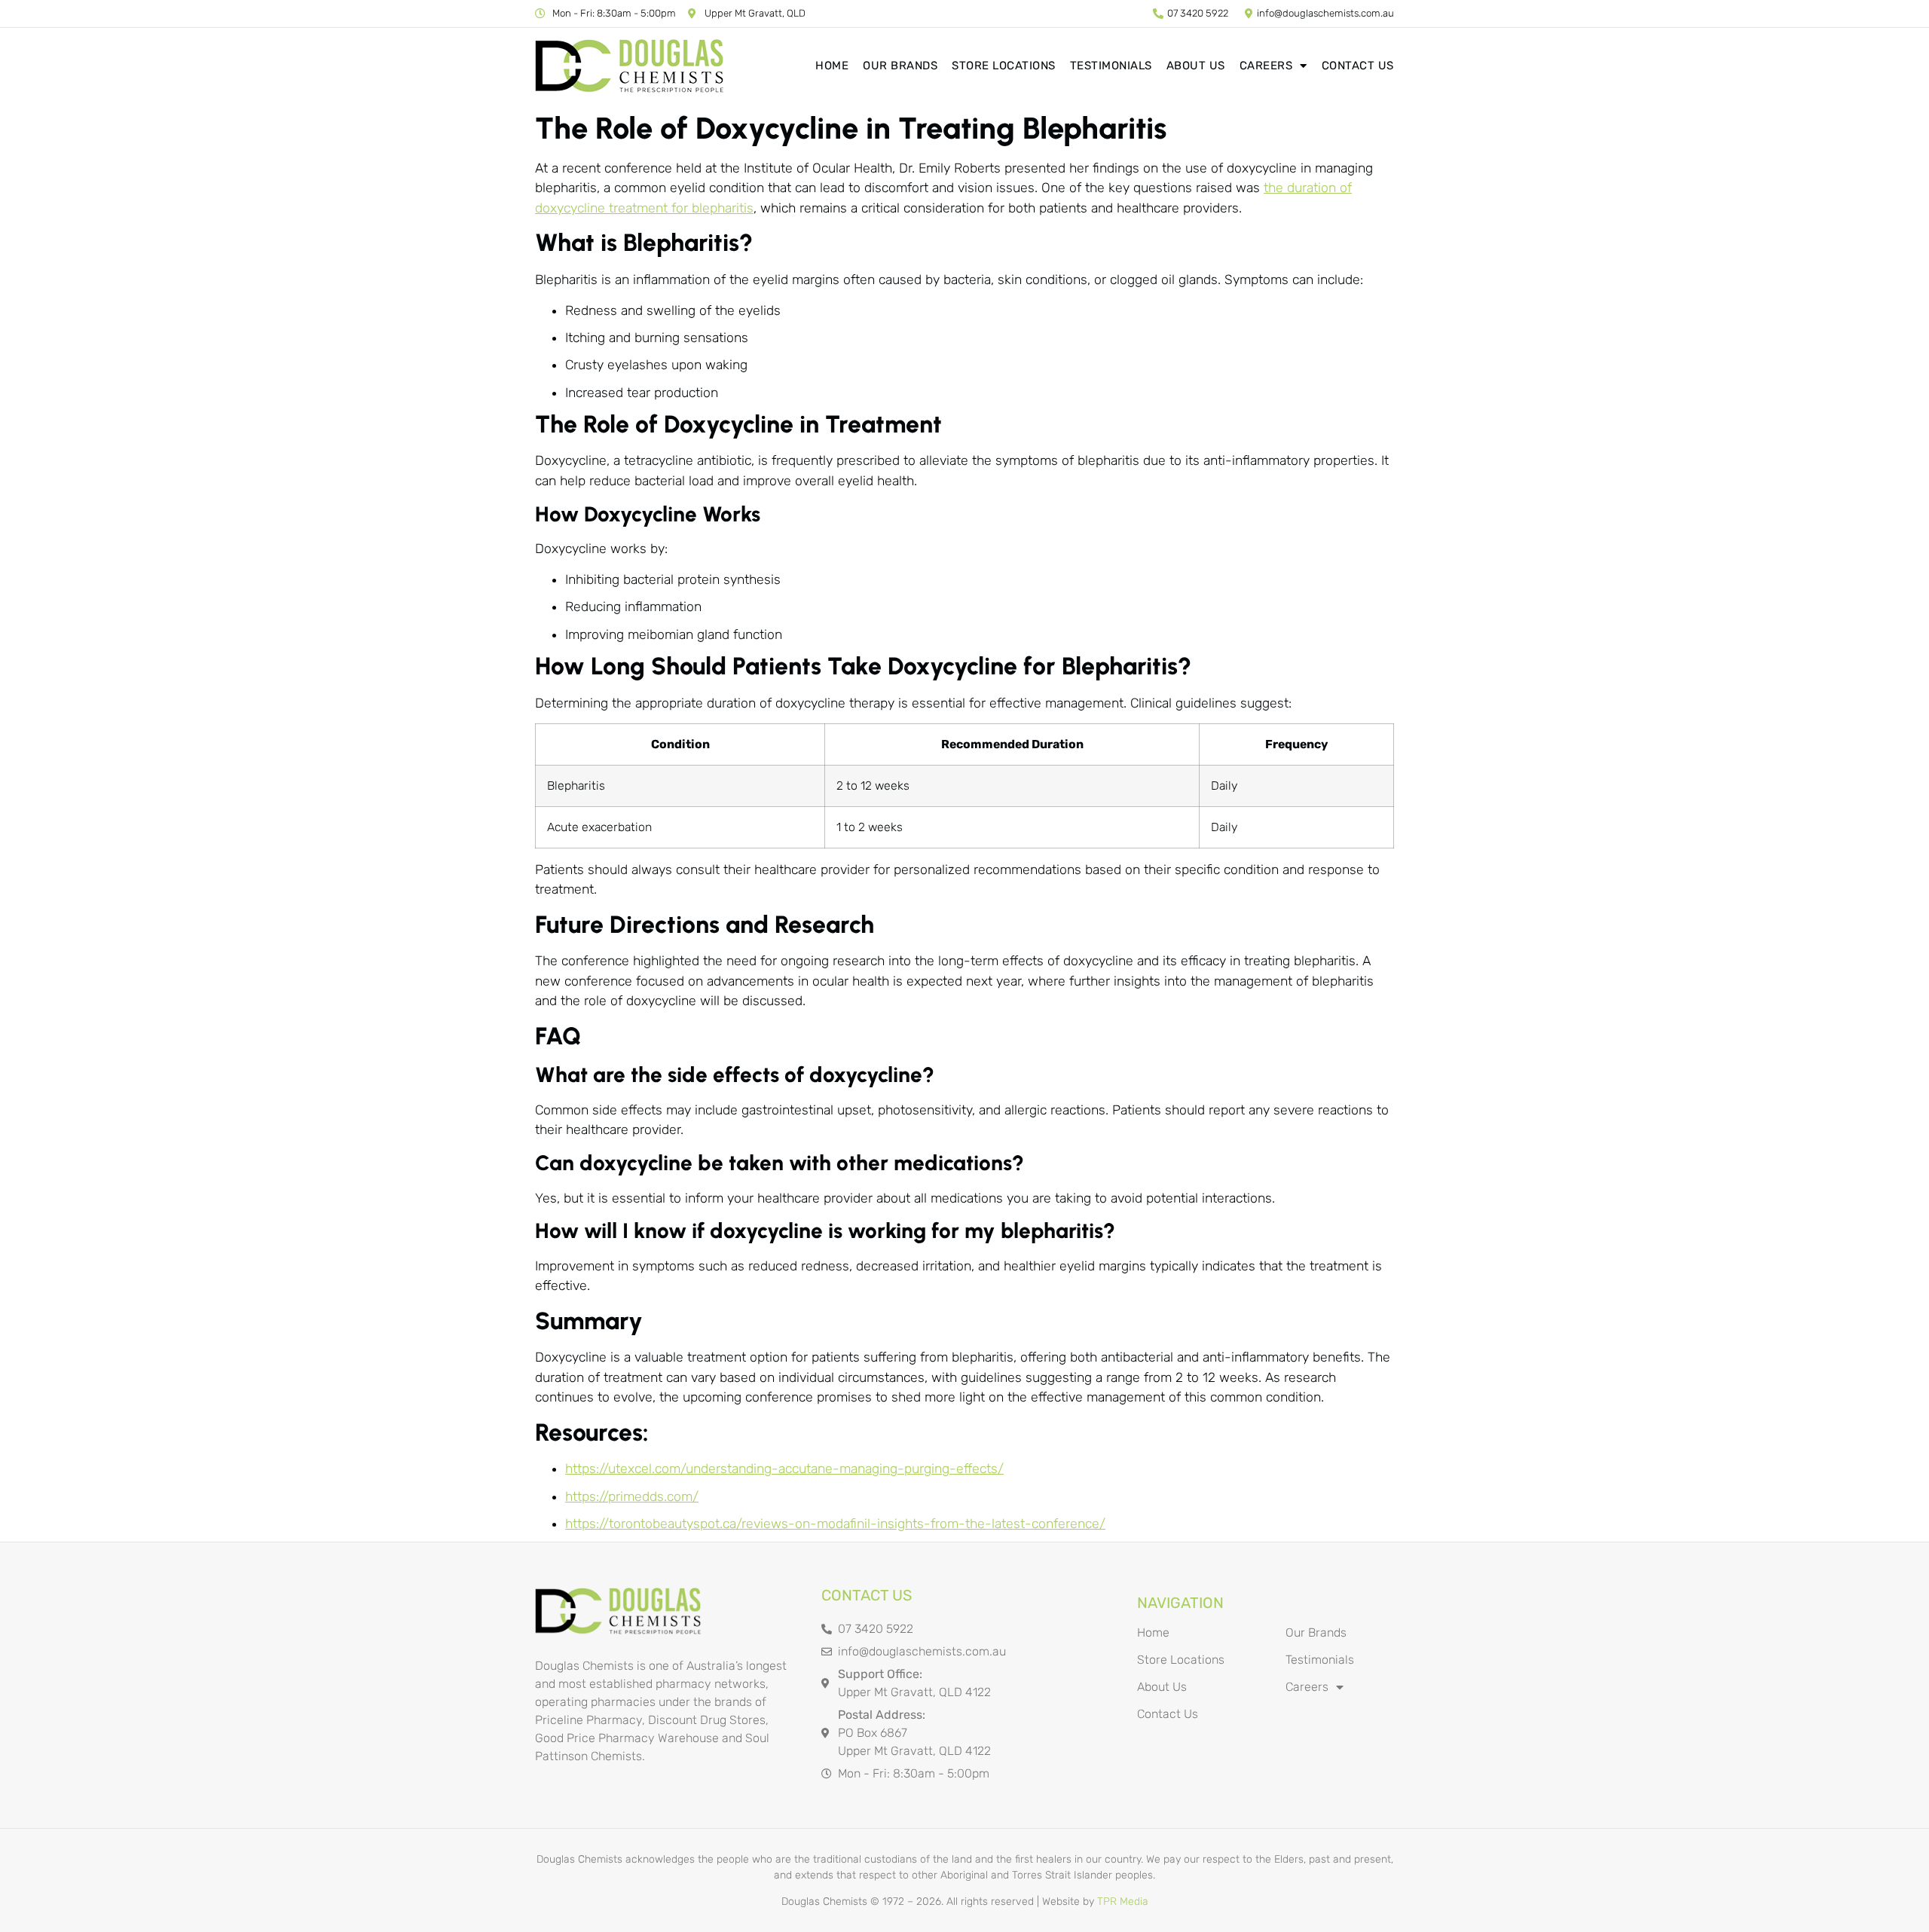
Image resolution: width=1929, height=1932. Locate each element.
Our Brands (900, 66)
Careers (1266, 66)
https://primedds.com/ (632, 1496)
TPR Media (1123, 1901)
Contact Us (1358, 66)
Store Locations (1004, 66)
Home (832, 66)
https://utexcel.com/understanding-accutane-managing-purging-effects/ (784, 1469)
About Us (1196, 66)
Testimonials (1111, 66)
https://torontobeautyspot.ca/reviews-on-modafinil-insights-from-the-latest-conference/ (835, 1524)
